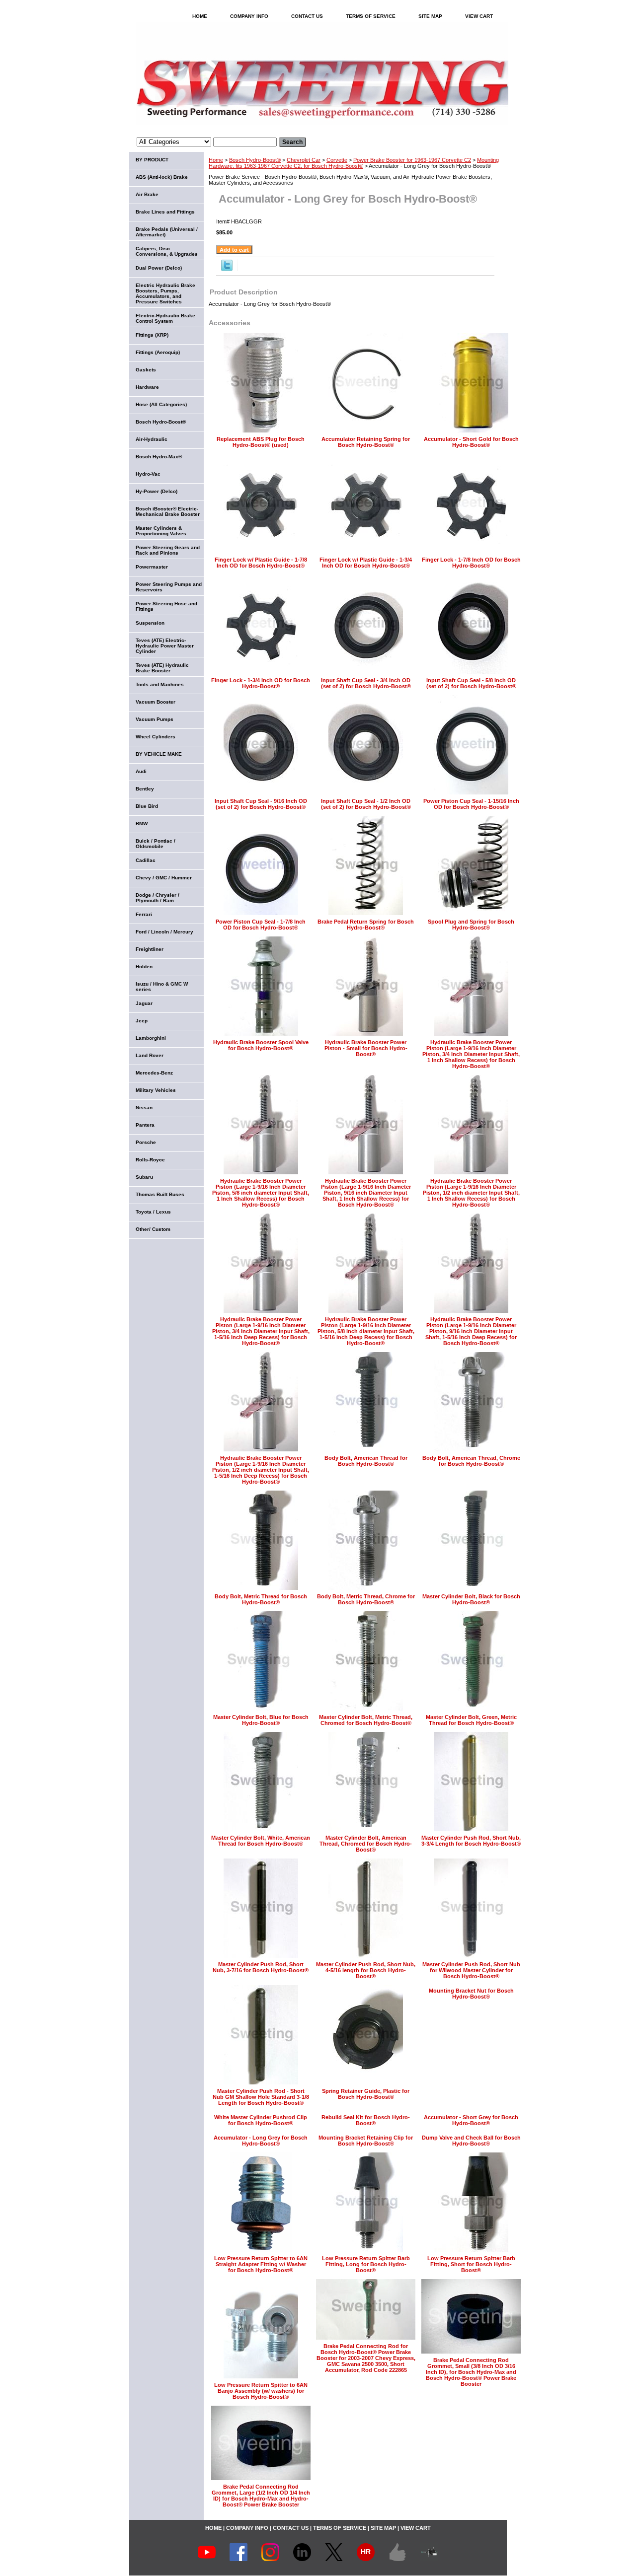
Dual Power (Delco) (159, 268)
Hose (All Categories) (161, 404)
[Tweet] (227, 269)
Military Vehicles (156, 1090)
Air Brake (147, 194)
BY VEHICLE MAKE (159, 754)
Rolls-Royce (150, 1160)
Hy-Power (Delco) (157, 491)
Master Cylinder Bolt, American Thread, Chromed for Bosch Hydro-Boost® (366, 1844)
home (200, 16)
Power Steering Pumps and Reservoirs (169, 587)
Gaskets (146, 370)
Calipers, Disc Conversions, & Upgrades (167, 251)
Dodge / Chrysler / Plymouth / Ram (158, 898)
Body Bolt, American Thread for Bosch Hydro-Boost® (366, 1461)
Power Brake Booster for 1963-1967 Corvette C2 (412, 160)
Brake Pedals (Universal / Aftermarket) (167, 232)
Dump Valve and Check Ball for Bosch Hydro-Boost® (471, 2141)
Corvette (337, 160)
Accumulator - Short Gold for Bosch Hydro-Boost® (471, 442)
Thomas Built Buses (160, 1194)
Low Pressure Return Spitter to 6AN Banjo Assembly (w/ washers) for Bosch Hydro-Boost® (261, 2391)
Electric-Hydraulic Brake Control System (165, 318)
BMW (142, 823)
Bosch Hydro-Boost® (255, 160)
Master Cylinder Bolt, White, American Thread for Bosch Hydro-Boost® (261, 1841)
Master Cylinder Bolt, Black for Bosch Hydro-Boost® (471, 1599)
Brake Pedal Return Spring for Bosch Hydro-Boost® (366, 925)
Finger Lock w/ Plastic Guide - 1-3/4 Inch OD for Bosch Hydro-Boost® (366, 563)
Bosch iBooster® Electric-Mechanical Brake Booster (168, 511)
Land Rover (150, 1055)
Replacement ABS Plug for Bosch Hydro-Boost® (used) (261, 442)
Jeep (142, 1021)
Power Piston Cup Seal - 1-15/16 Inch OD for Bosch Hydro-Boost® (471, 804)
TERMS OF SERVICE (371, 16)
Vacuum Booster (156, 702)
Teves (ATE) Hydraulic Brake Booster (162, 668)
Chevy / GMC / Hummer (164, 878)
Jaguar (144, 1003)
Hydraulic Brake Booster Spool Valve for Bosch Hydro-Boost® (261, 1045)
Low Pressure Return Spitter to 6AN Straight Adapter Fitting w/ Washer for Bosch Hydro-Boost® (261, 2264)
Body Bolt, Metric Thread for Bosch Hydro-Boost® (261, 1599)
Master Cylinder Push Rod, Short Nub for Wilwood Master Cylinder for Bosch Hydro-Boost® (471, 1970)
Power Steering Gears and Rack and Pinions (168, 550)
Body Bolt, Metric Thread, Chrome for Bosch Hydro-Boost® (366, 1599)
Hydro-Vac (148, 474)
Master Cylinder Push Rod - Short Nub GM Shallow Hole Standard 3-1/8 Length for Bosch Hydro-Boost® (261, 2097)
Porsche (146, 1142)
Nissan (144, 1108)
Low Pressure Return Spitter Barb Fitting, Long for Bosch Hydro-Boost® (366, 2264)
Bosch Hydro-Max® (159, 457)
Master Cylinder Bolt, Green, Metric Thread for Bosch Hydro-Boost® (471, 1720)
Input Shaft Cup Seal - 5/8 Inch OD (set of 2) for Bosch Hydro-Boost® (471, 683)
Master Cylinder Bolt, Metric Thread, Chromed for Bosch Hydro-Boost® (366, 1720)
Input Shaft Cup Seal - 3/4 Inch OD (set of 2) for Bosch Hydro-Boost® (366, 683)
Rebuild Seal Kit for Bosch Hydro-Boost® (366, 2120)
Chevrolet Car (304, 160)
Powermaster (152, 567)
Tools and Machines (160, 684)
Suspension (150, 623)
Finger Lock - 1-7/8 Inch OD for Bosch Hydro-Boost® (471, 563)
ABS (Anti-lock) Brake (162, 177)
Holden (144, 966)
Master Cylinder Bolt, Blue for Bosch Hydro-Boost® (261, 1720)
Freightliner (150, 949)
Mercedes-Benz (154, 1073)
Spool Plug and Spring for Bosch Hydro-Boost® (471, 925)
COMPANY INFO (249, 16)
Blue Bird (147, 806)
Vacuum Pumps (155, 719)
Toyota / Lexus (153, 1212)
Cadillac (146, 860)
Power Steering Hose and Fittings (166, 606)
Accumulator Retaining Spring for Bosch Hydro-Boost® (366, 442)
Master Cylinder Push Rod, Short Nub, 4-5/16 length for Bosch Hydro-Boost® (366, 1970)
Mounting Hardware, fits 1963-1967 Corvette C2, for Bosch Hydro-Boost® (354, 163)
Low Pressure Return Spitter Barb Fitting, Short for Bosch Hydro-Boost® (471, 2264)
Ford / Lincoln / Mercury (164, 932)
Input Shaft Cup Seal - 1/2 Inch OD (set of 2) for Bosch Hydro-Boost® (366, 804)
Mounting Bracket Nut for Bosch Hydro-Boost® (471, 1994)
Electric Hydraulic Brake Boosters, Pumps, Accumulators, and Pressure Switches (165, 293)
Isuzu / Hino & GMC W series (162, 987)
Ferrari (144, 914)
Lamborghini (151, 1038)
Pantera (145, 1125)
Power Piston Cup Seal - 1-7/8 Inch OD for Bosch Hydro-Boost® (261, 925)
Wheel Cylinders (156, 737)
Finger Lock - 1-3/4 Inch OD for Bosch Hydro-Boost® (261, 683)
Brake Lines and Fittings (165, 212)
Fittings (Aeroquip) (158, 352)
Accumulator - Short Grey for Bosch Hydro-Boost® (471, 2120)
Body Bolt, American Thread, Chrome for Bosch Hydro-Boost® (471, 1461)
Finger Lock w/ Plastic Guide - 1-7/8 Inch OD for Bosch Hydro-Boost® (261, 563)
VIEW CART (479, 16)
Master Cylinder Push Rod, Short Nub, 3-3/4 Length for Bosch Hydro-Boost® (471, 1841)
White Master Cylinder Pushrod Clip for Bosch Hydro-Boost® (261, 2120)
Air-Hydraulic (152, 439)
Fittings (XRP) (152, 335)
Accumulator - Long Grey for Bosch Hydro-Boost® (261, 2141)
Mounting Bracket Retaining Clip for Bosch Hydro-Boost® (366, 2141)
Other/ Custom (153, 1229)
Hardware (147, 387)
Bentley (145, 789)
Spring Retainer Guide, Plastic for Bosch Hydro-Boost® (366, 2094)
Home (216, 160)
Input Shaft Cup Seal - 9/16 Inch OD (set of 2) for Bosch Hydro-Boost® (261, 804)
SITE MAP (430, 16)
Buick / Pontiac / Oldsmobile (156, 844)
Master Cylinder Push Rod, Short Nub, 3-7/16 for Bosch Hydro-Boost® (261, 1967)
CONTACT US (307, 16)
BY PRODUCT (152, 160)
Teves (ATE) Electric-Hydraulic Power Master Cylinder (165, 646)
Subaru (144, 1177)
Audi (141, 771)
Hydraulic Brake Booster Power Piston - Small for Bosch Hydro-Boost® (366, 1048)
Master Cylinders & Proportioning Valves (161, 531)
